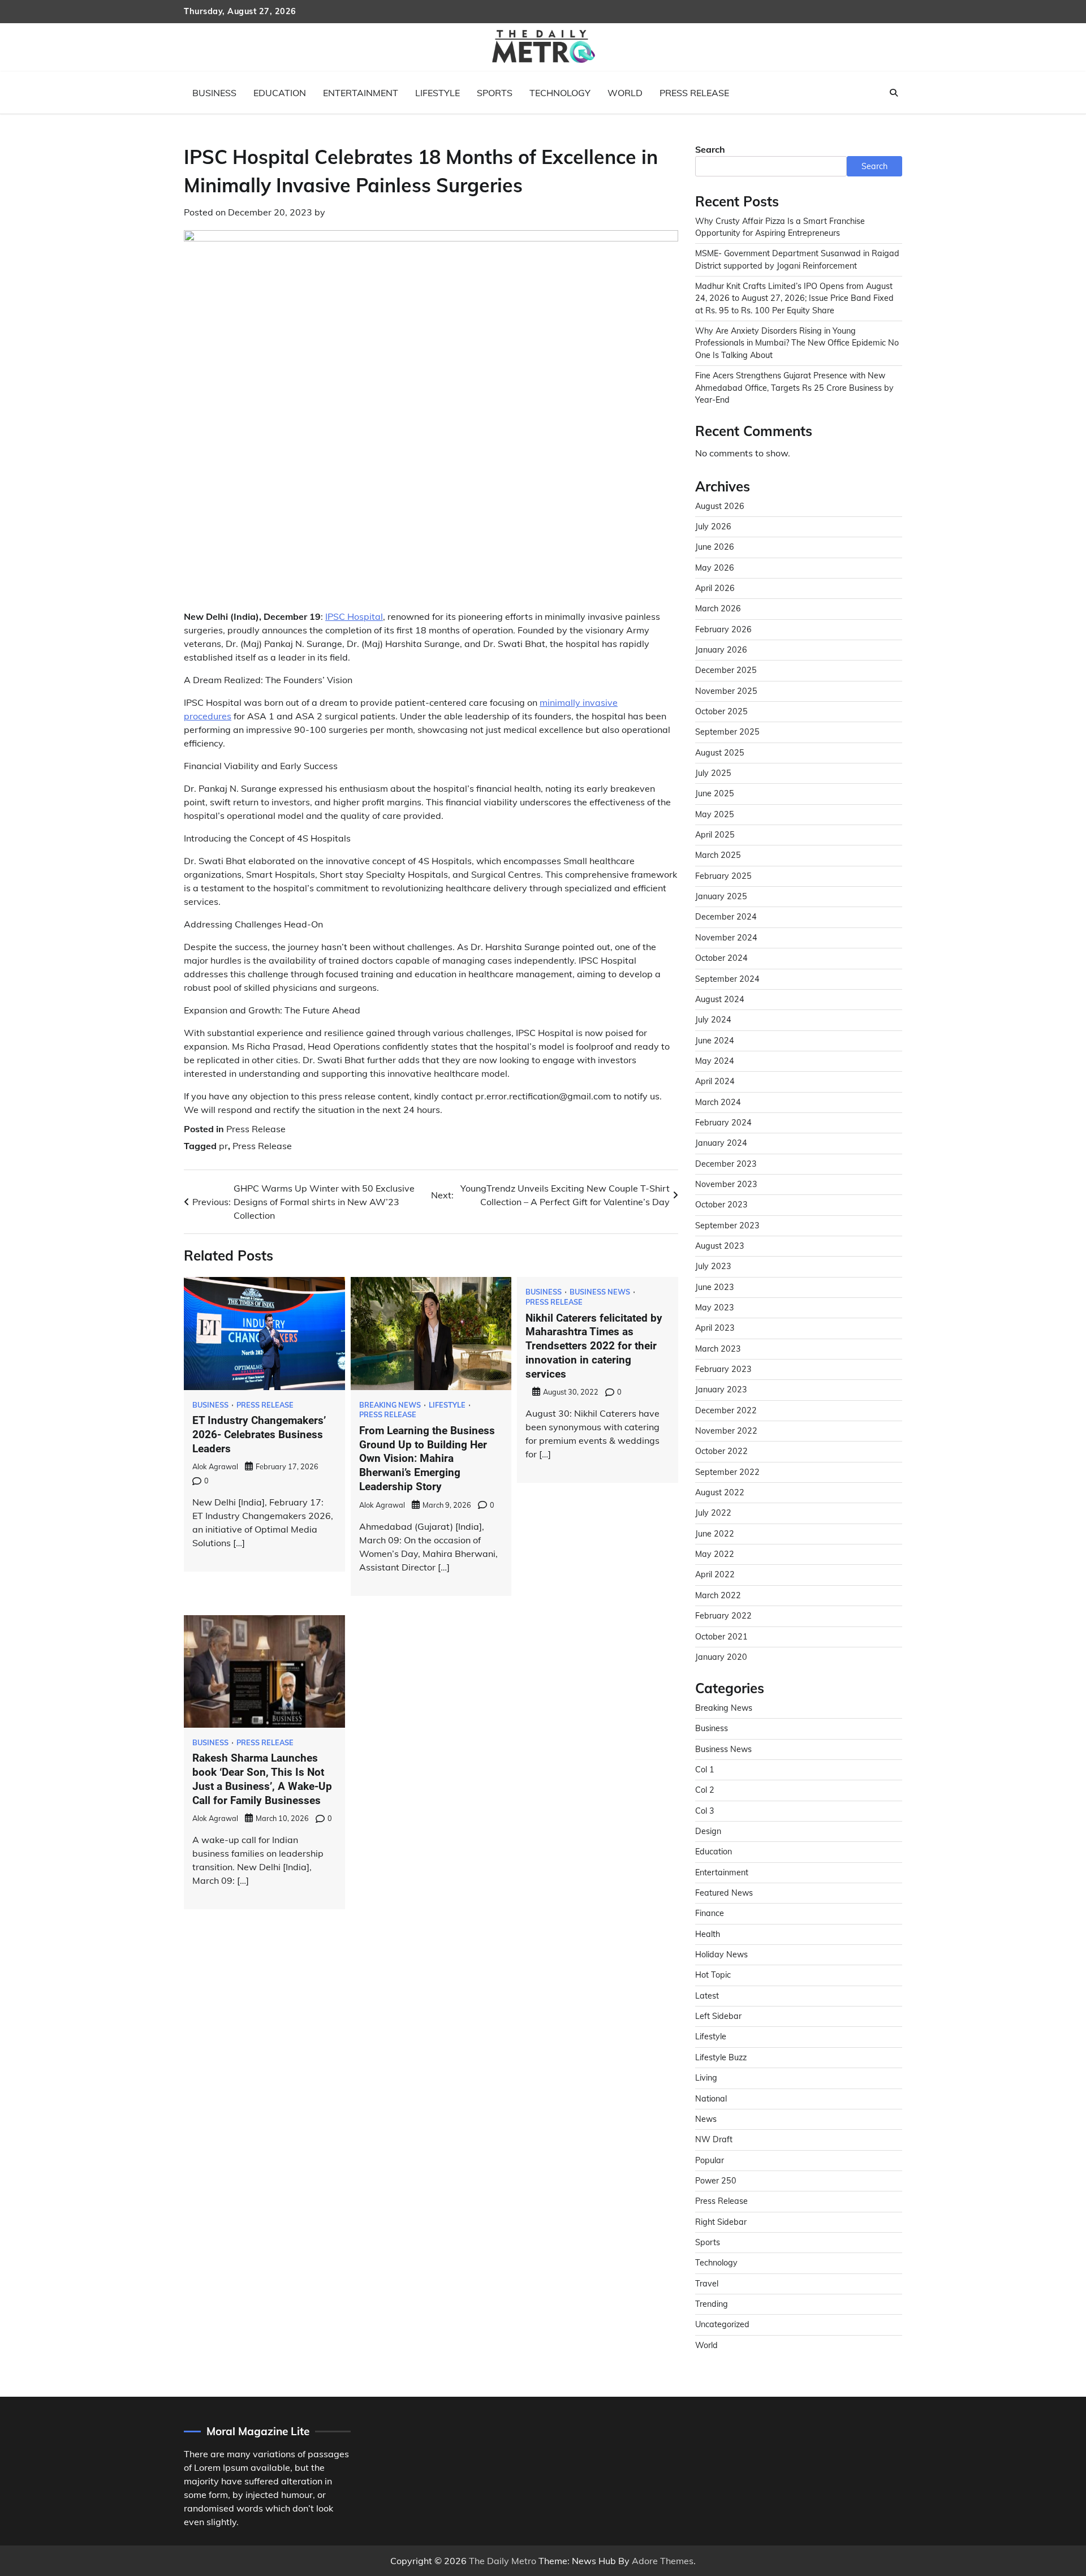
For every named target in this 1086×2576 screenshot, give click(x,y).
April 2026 (715, 588)
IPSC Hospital (354, 616)
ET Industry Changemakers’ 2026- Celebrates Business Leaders (259, 1434)
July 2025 (713, 773)
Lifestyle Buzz (721, 2057)
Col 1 (705, 1770)
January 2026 (721, 650)
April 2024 (715, 1081)
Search (710, 149)
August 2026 (720, 506)
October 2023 (721, 1205)
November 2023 (726, 1184)
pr (223, 1146)
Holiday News (721, 1954)
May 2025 (715, 814)
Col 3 (705, 1811)
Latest (707, 1996)
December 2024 (726, 917)
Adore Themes (663, 2561)
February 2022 (723, 1616)
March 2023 (718, 1349)
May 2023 (715, 1308)
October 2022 (721, 1451)
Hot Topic (713, 1975)
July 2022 (713, 1513)
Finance (710, 1913)
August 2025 (720, 753)
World (625, 93)
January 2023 (721, 1390)
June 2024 (715, 1041)
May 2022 (715, 1554)
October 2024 (721, 958)
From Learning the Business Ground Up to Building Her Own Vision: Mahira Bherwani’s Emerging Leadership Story (427, 1459)
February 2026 (723, 629)
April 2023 (715, 1328)
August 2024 (720, 999)
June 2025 (715, 793)
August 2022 (720, 1492)
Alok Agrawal (215, 1466)
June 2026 (715, 547)
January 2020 (721, 1657)
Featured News (724, 1893)
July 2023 (713, 1266)
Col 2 (705, 1790)
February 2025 (723, 876)
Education (280, 93)
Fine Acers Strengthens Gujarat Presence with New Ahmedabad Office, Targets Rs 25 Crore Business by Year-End (794, 388)
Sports (495, 93)
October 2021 (721, 1637)
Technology (560, 93)
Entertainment (361, 93)
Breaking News (390, 1405)
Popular (710, 2160)
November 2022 (726, 1431)
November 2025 (726, 691)
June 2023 (715, 1287)
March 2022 (718, 1595)
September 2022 (727, 1472)
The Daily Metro (503, 2561)
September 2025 (727, 732)
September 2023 (727, 1226)
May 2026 (715, 568)
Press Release (694, 93)
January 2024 (721, 1143)
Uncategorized (722, 2324)
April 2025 (715, 835)
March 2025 (718, 855)
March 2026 (718, 609)
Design (708, 1831)
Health (708, 1934)
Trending (712, 2304)
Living (706, 2078)
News (706, 2119)
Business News (600, 1292)
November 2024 (726, 938)
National (711, 2099)
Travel (707, 2284)
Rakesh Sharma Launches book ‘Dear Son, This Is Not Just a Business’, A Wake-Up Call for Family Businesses (262, 1779)
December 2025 (726, 670)
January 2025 (721, 896)
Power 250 (716, 2181)
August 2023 (720, 1246)
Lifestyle (438, 93)
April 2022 (715, 1574)
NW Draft (714, 2139)
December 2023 (726, 1164)
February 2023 (723, 1369)
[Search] (894, 93)
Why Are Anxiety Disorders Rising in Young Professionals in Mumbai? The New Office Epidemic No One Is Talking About (797, 343)
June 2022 (715, 1534)
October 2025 (721, 711)
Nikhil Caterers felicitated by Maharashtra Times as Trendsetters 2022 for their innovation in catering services (594, 1346)
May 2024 (715, 1061)
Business (214, 93)
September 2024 (727, 979)
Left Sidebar (718, 2016)
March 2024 (718, 1102)
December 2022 (726, 1410)
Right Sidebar (721, 2222)
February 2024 (723, 1123)
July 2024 (713, 1020)
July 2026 (713, 527)
